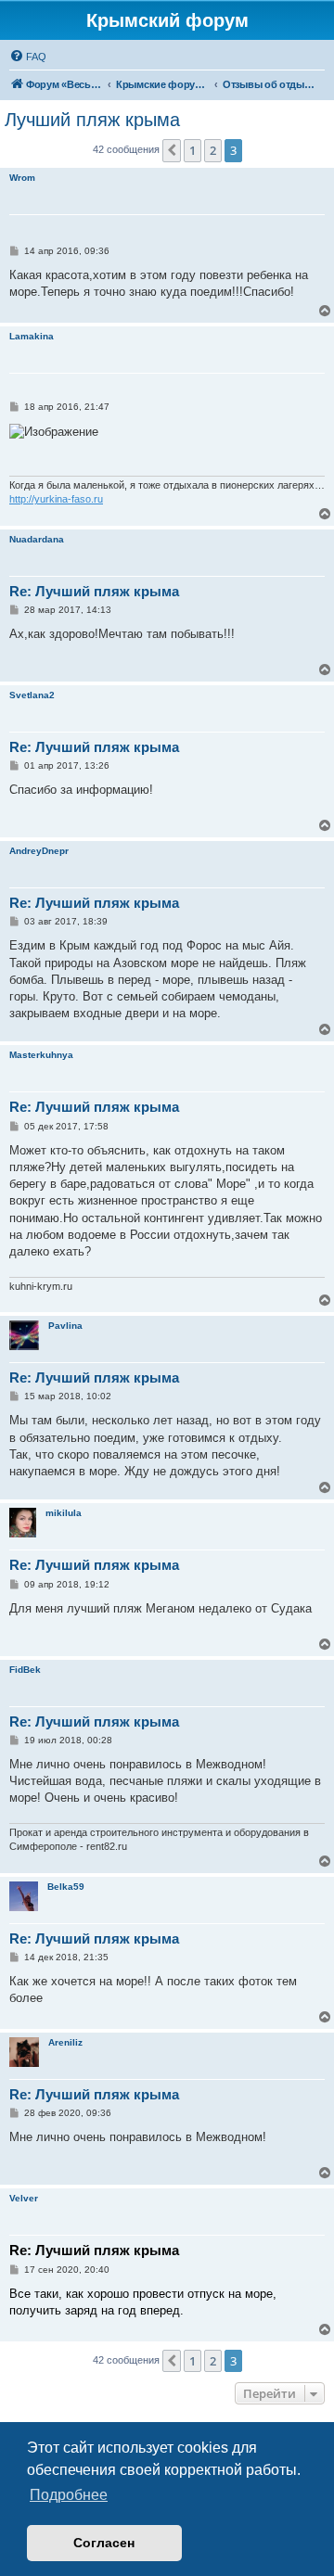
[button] (172, 150)
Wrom (22, 178)
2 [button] (213, 150)
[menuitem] (28, 57)
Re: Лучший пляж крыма (94, 591)
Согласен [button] (104, 2543)
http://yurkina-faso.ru (56, 499)
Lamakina (32, 336)
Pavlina (65, 1326)
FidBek (25, 1670)
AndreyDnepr (39, 851)
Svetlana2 (32, 695)
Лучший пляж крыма (92, 120)
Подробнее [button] (69, 2495)
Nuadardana (37, 539)
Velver (24, 2198)
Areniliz (65, 2042)
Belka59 (66, 1887)
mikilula (64, 1513)
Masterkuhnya (41, 1055)
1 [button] (193, 150)
